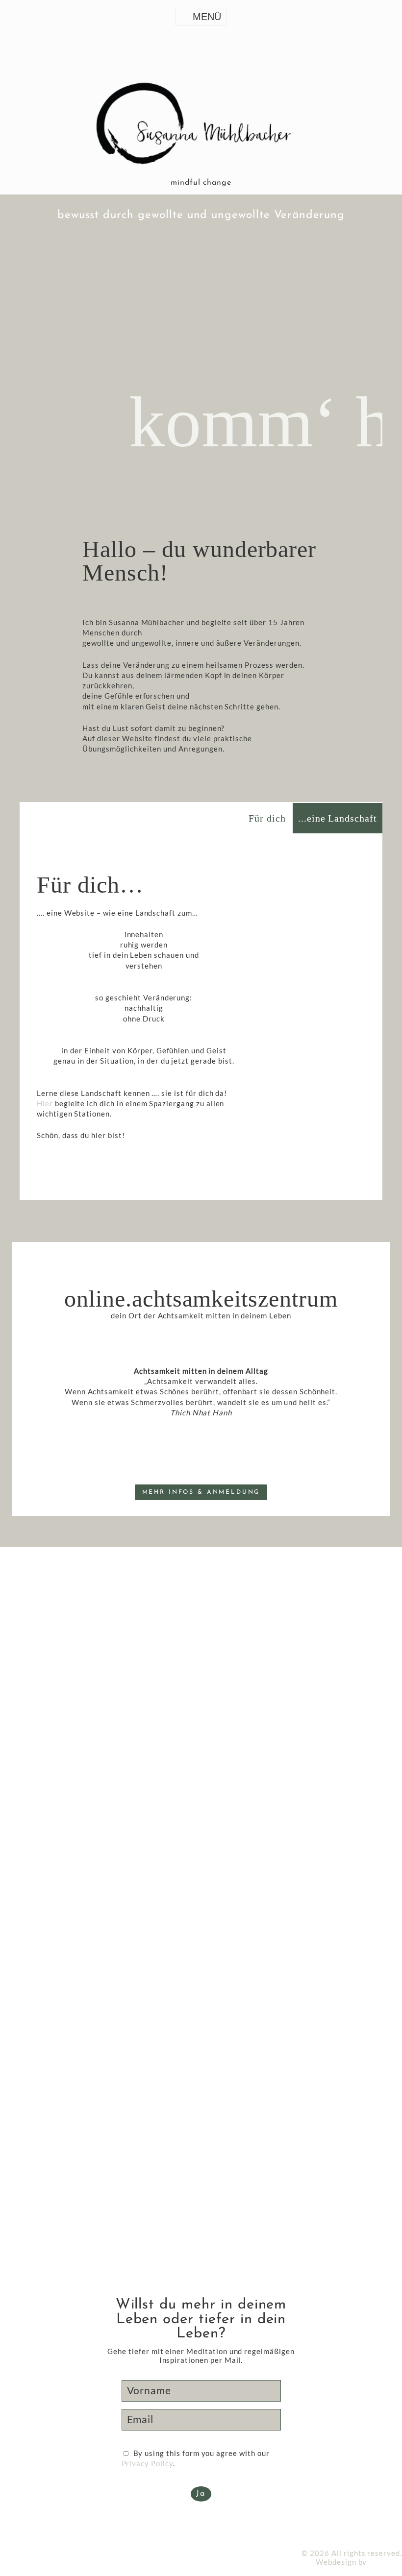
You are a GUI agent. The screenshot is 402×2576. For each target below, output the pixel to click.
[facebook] (7, 2533)
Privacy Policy (147, 2463)
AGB (52, 2553)
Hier (45, 1103)
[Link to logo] (201, 126)
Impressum (20, 2553)
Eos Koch (385, 2562)
